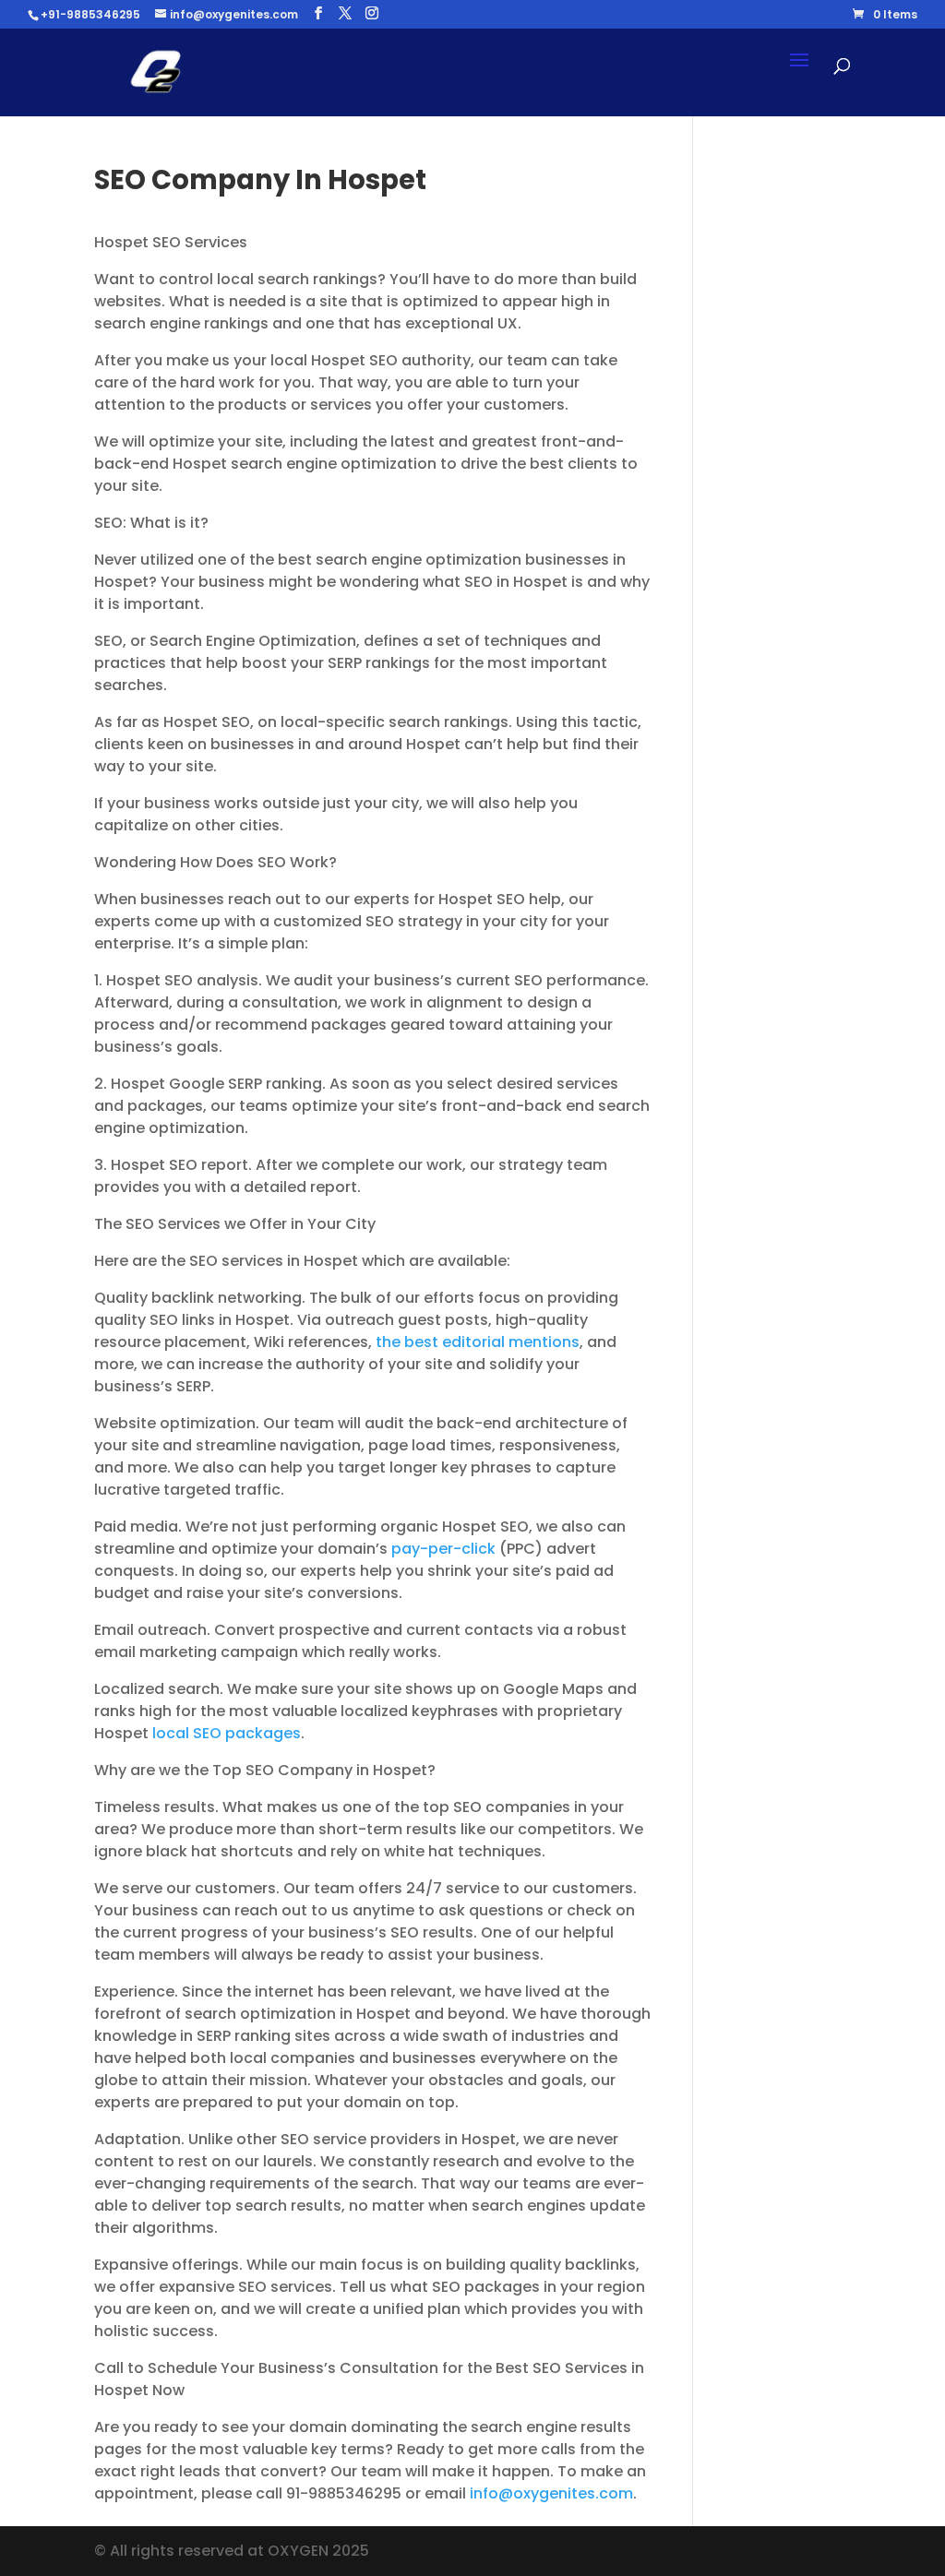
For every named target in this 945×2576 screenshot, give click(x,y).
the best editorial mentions (478, 1342)
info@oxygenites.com (551, 2493)
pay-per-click (443, 1549)
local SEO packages (227, 1733)
